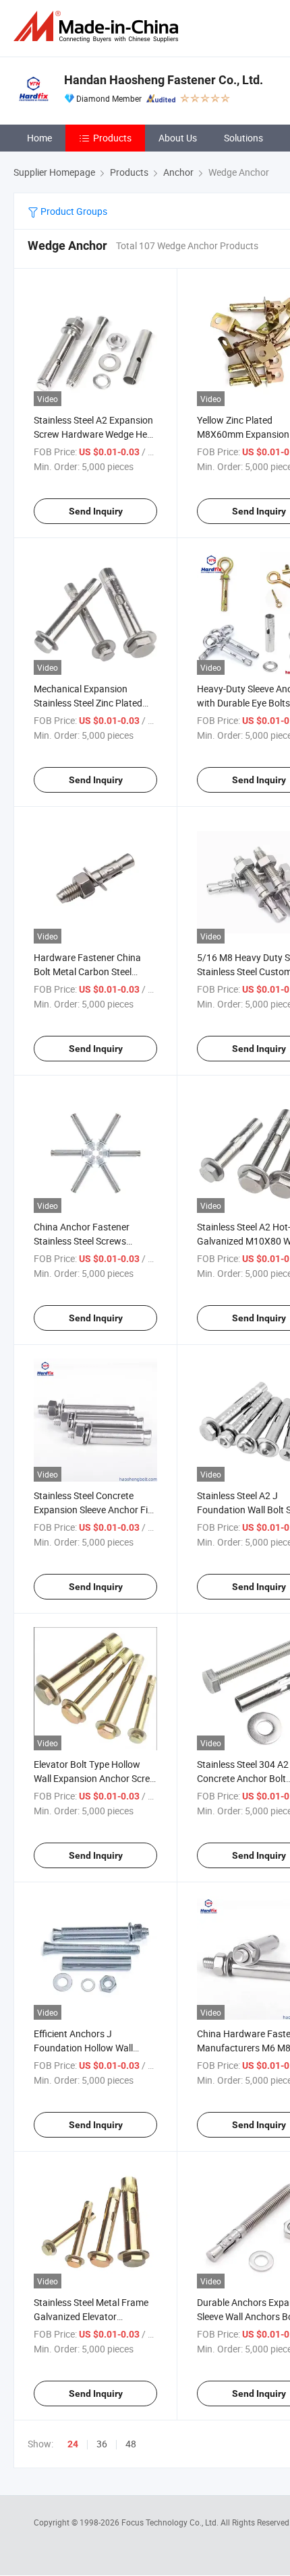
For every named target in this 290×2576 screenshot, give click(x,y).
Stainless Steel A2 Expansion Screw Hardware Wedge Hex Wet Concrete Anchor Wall (93, 434)
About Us (178, 138)
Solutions (243, 138)
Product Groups (73, 211)
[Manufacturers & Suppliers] (98, 27)
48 (131, 2444)
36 (102, 2444)
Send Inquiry (96, 511)
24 (73, 2444)
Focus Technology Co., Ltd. (171, 2522)
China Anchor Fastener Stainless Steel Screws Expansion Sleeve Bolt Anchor (95, 1241)
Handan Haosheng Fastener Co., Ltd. (164, 80)
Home (39, 138)
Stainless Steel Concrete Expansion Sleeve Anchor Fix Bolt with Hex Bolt (93, 1510)
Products (112, 138)
